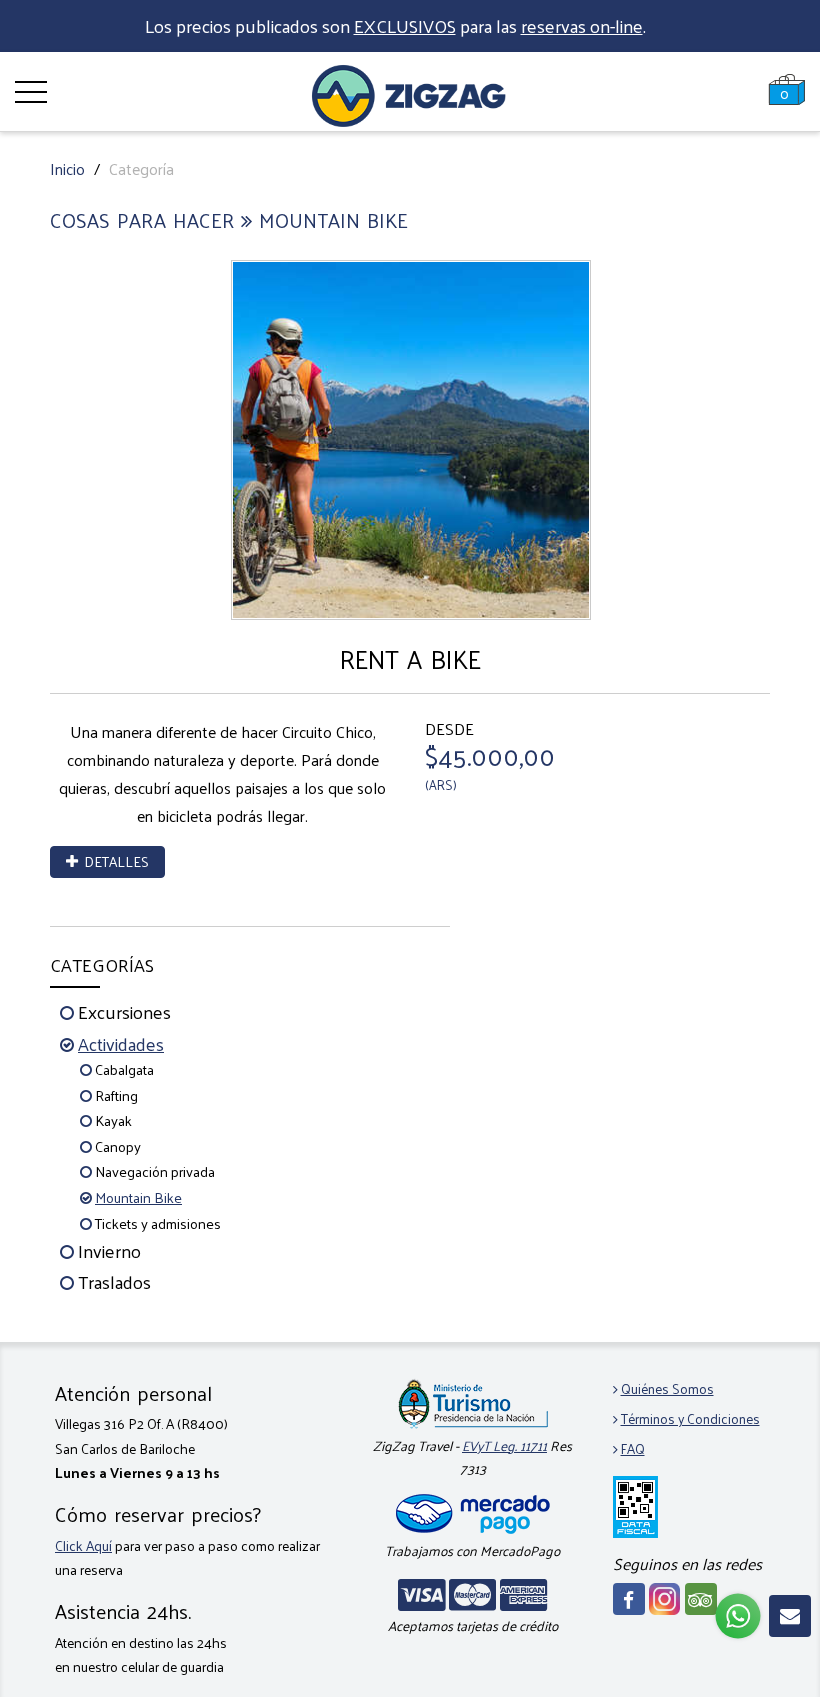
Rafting (116, 1095)
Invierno (109, 1250)
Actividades (121, 1043)
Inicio (67, 168)
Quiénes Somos (667, 1388)
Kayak (113, 1120)
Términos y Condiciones (690, 1418)
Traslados (114, 1281)
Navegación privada (155, 1171)
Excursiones (124, 1011)
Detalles (113, 861)
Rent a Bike (410, 658)
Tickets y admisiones (158, 1223)
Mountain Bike (138, 1197)
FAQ (633, 1448)
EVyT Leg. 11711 (504, 1445)
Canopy (118, 1146)
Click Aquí (83, 1545)
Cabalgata (124, 1069)
